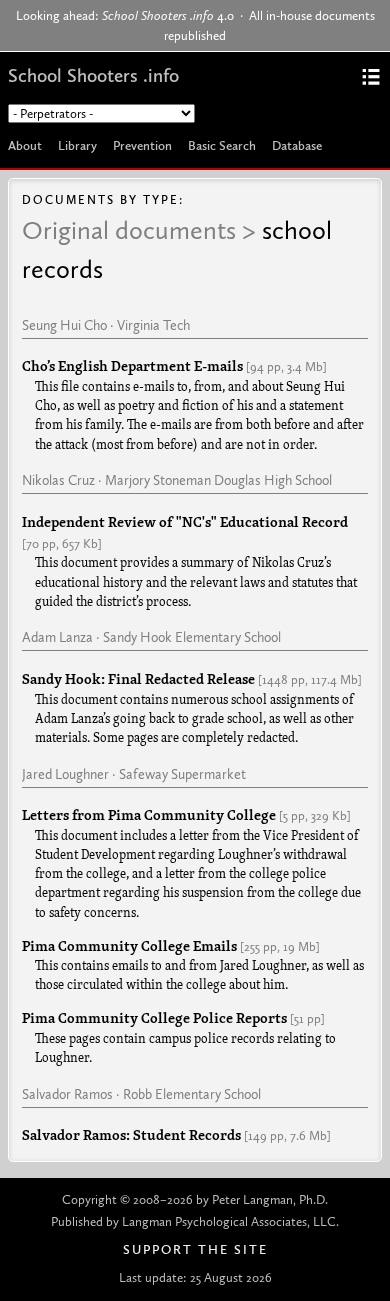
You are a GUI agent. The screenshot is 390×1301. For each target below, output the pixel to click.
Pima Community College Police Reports (154, 1019)
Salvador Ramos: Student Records (131, 1136)
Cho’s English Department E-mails (132, 367)
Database (297, 145)
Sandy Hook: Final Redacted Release (138, 680)
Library (77, 145)
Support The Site (195, 1249)
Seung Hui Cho (64, 325)
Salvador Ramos (67, 1094)
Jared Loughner (65, 774)
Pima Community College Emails (129, 947)
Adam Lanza (57, 637)
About (25, 145)
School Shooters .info (93, 75)
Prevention (142, 145)
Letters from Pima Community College (149, 816)
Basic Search (222, 145)
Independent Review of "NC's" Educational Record (185, 523)
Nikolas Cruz (58, 480)
